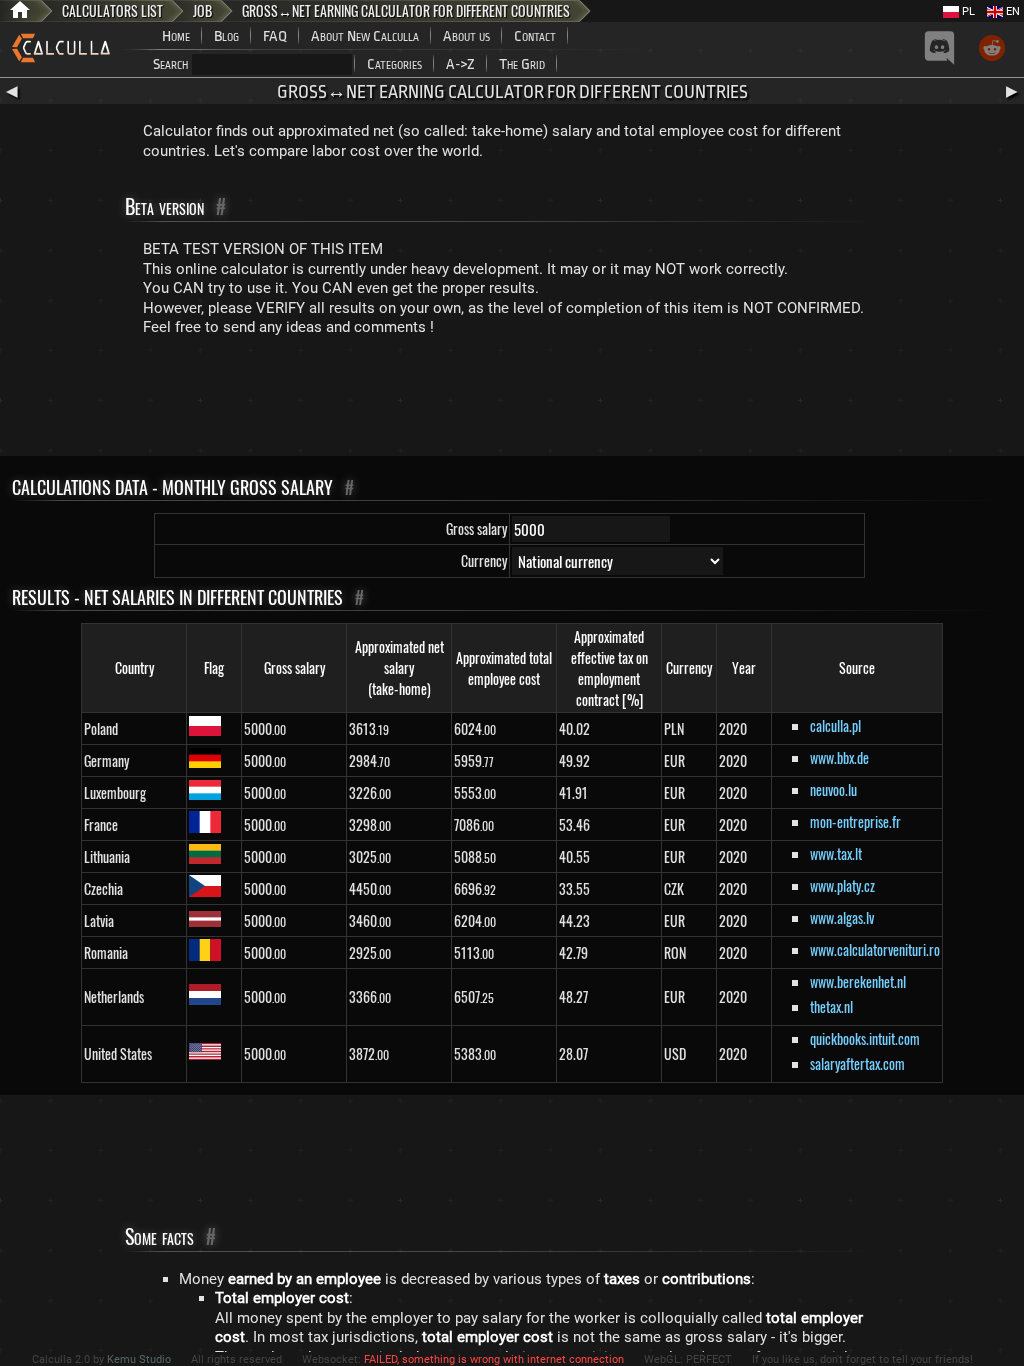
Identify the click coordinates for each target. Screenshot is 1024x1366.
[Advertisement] (512, 401)
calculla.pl (835, 725)
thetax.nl (831, 1006)
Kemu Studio (139, 1359)
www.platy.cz (842, 885)
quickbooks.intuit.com (865, 1038)
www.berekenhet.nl (858, 981)
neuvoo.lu (833, 789)
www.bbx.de (839, 757)
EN (1011, 11)
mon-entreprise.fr (855, 821)
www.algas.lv (842, 917)
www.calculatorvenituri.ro (875, 949)
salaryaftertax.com (857, 1063)
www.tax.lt (836, 853)
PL (967, 11)
